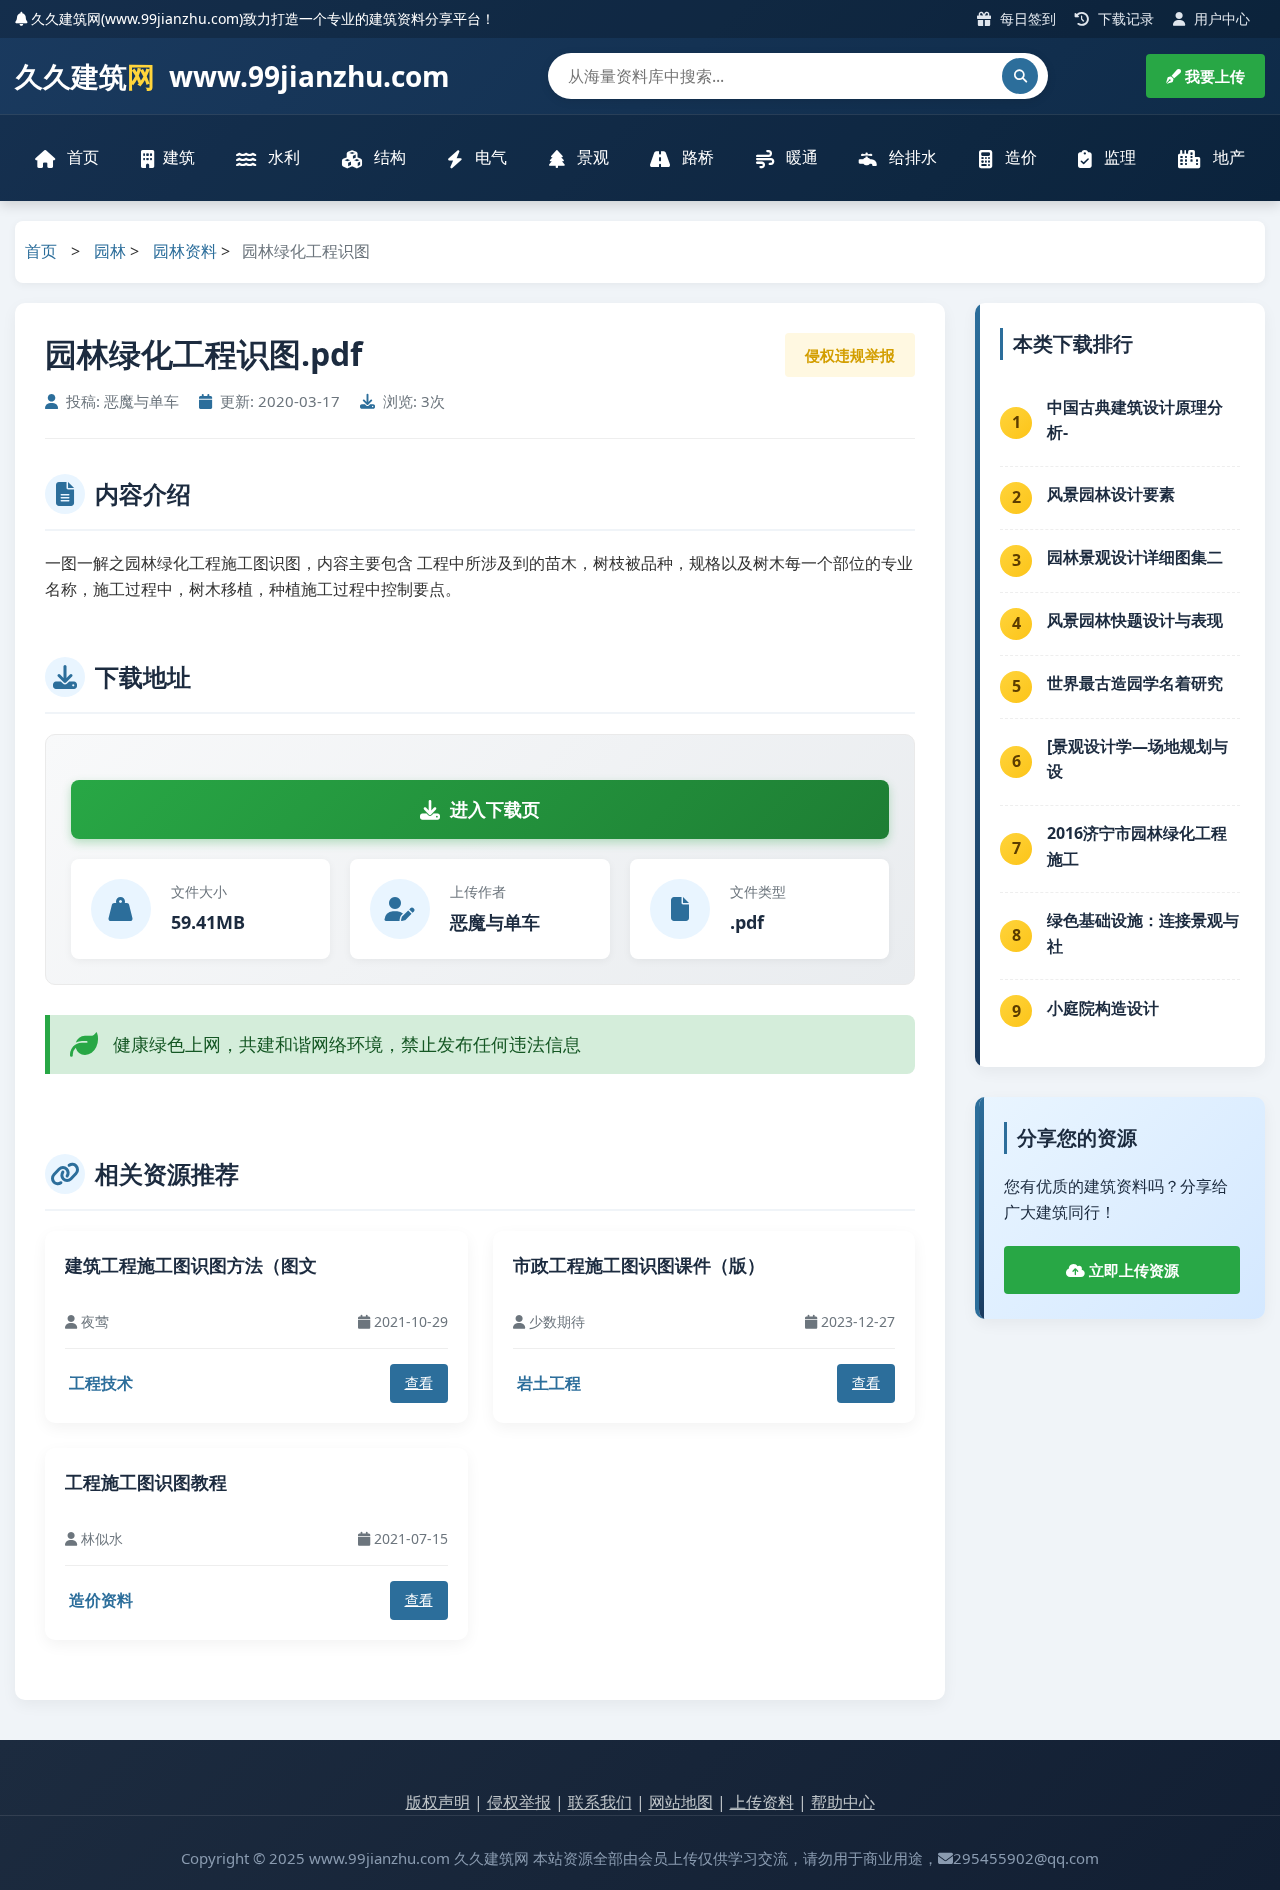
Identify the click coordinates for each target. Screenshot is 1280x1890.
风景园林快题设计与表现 (1135, 620)
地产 (1227, 157)
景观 (591, 157)
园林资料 (185, 251)
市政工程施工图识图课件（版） (639, 1265)
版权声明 (438, 1802)
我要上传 (1213, 76)
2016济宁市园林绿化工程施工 (1137, 846)
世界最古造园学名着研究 (1135, 683)
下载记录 (1124, 18)
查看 (419, 1382)
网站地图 (681, 1802)
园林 (110, 251)
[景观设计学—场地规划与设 (1137, 759)
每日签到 (1026, 18)
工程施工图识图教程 (146, 1482)
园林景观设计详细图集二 (1135, 557)
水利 (282, 157)
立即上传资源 (1132, 1270)
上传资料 (762, 1802)
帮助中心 (843, 1802)
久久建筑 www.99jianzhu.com (232, 76)
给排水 (911, 157)
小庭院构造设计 (1103, 1008)
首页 (81, 157)
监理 (1118, 157)
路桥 (696, 157)
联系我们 (600, 1802)
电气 (489, 157)
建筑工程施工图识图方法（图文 (191, 1265)
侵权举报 (519, 1802)
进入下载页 (495, 809)
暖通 (800, 157)
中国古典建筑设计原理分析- (1135, 420)
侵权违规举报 (850, 355)
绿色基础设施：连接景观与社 (1143, 933)
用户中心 (1220, 18)
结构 (388, 157)
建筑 (179, 157)
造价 (1019, 157)
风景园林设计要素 (1111, 494)
